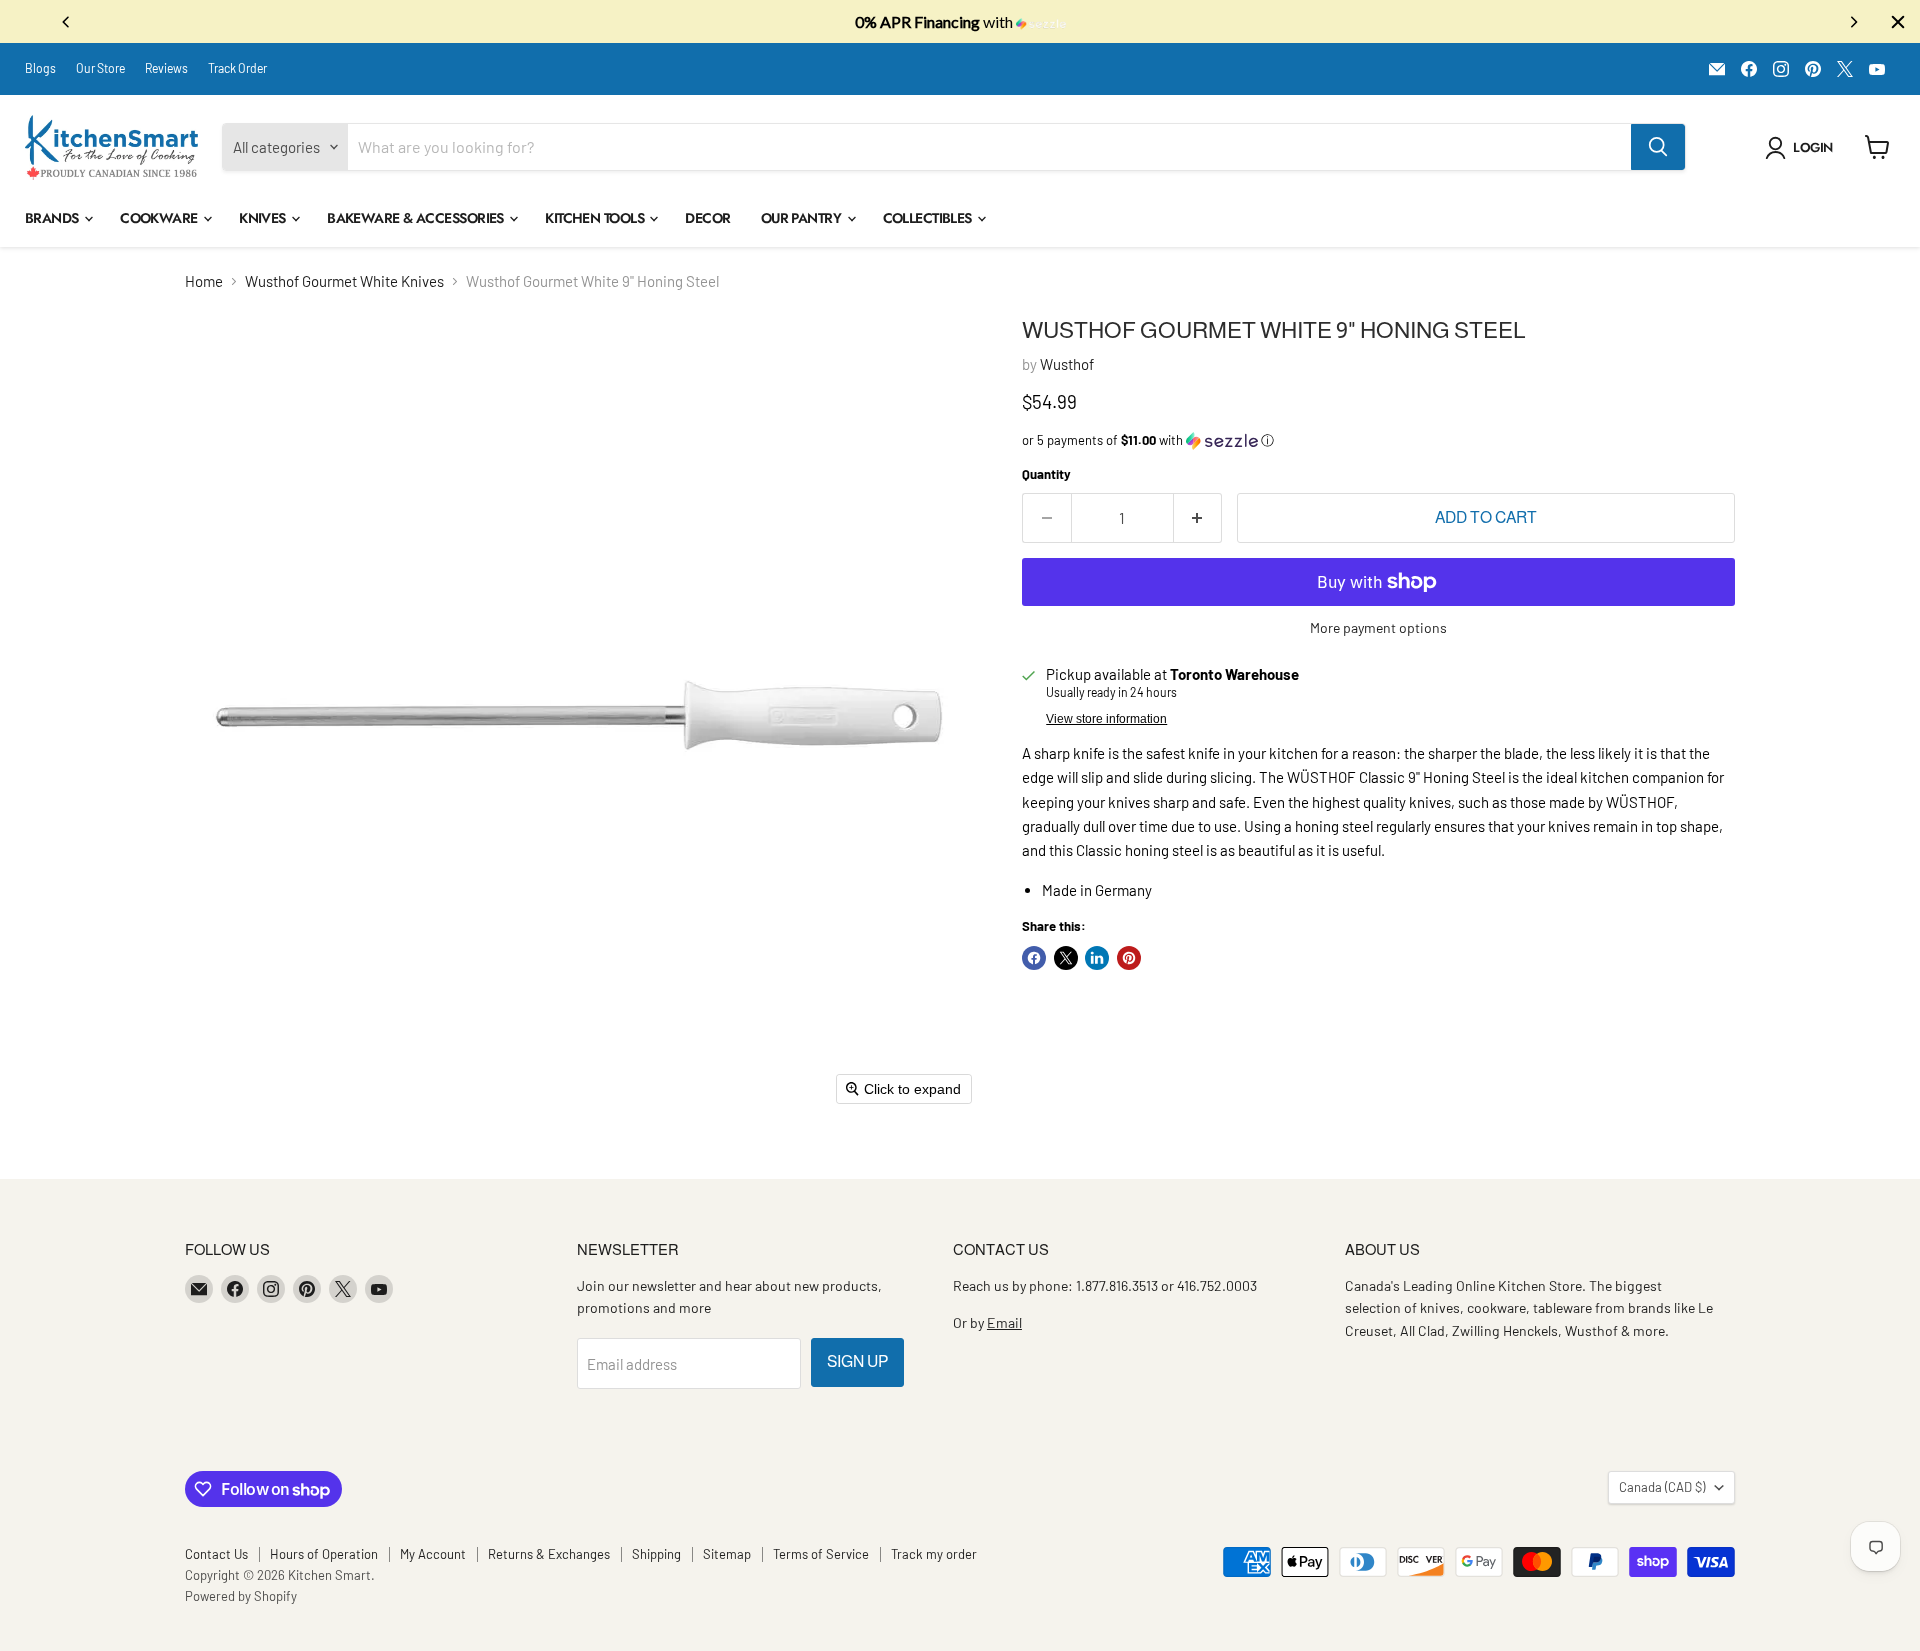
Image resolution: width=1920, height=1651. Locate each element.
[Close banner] (1898, 22)
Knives (264, 218)
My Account (433, 1554)
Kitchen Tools (596, 218)
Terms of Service (821, 1554)
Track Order (237, 68)
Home (204, 281)
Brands (53, 218)
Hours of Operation (324, 1554)
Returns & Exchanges (549, 1554)
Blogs (40, 68)
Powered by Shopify (241, 1596)
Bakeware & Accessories (417, 218)
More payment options (1378, 628)
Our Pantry (803, 218)
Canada (1662, 1487)
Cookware (160, 218)
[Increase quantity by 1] (1198, 518)
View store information (1106, 719)
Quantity (1046, 474)
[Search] (1658, 147)
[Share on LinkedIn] (1097, 958)
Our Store (100, 68)
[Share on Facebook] (1034, 958)
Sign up (857, 1361)
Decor (707, 218)
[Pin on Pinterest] (1129, 958)
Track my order (934, 1554)
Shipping (656, 1554)
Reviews (166, 68)
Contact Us (216, 1554)
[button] (1802, 148)
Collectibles (929, 218)
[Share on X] (1066, 958)
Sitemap (727, 1554)
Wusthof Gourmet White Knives (344, 281)
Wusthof (1067, 364)
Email (1004, 1322)
